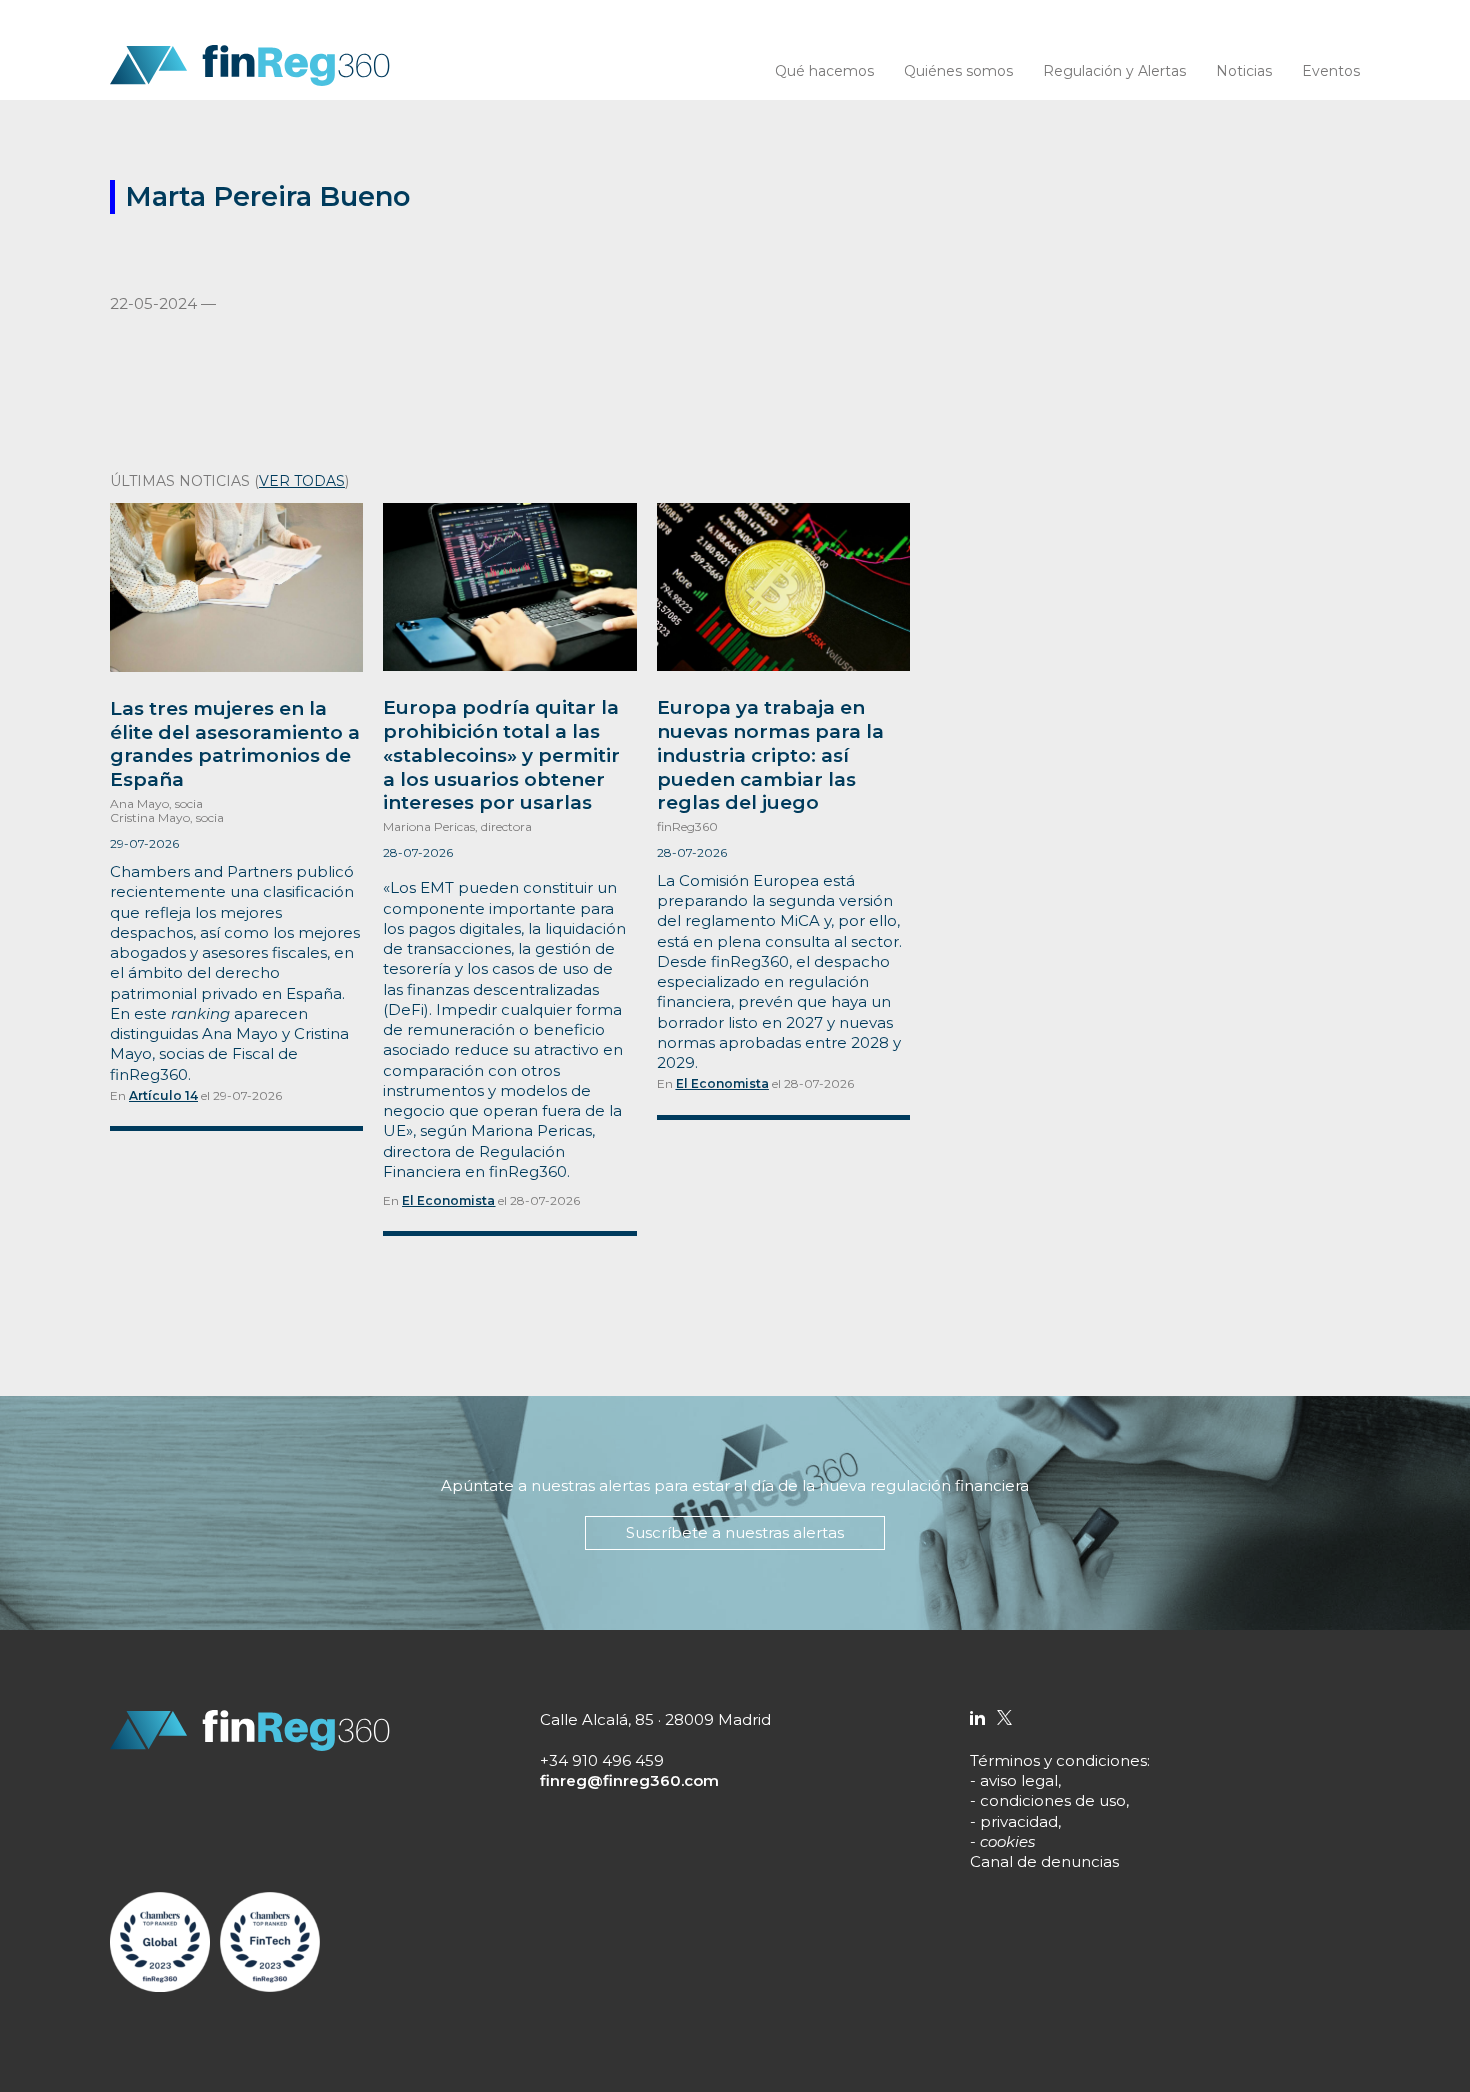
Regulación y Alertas (1114, 71)
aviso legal (1019, 1780)
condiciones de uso (1053, 1800)
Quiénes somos (958, 71)
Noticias (1244, 71)
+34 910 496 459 (602, 1760)
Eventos (1331, 71)
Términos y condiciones (1058, 1760)
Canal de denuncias (1044, 1861)
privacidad (1019, 1821)
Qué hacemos (824, 71)
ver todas (302, 481)
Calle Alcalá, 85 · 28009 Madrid (655, 1719)
